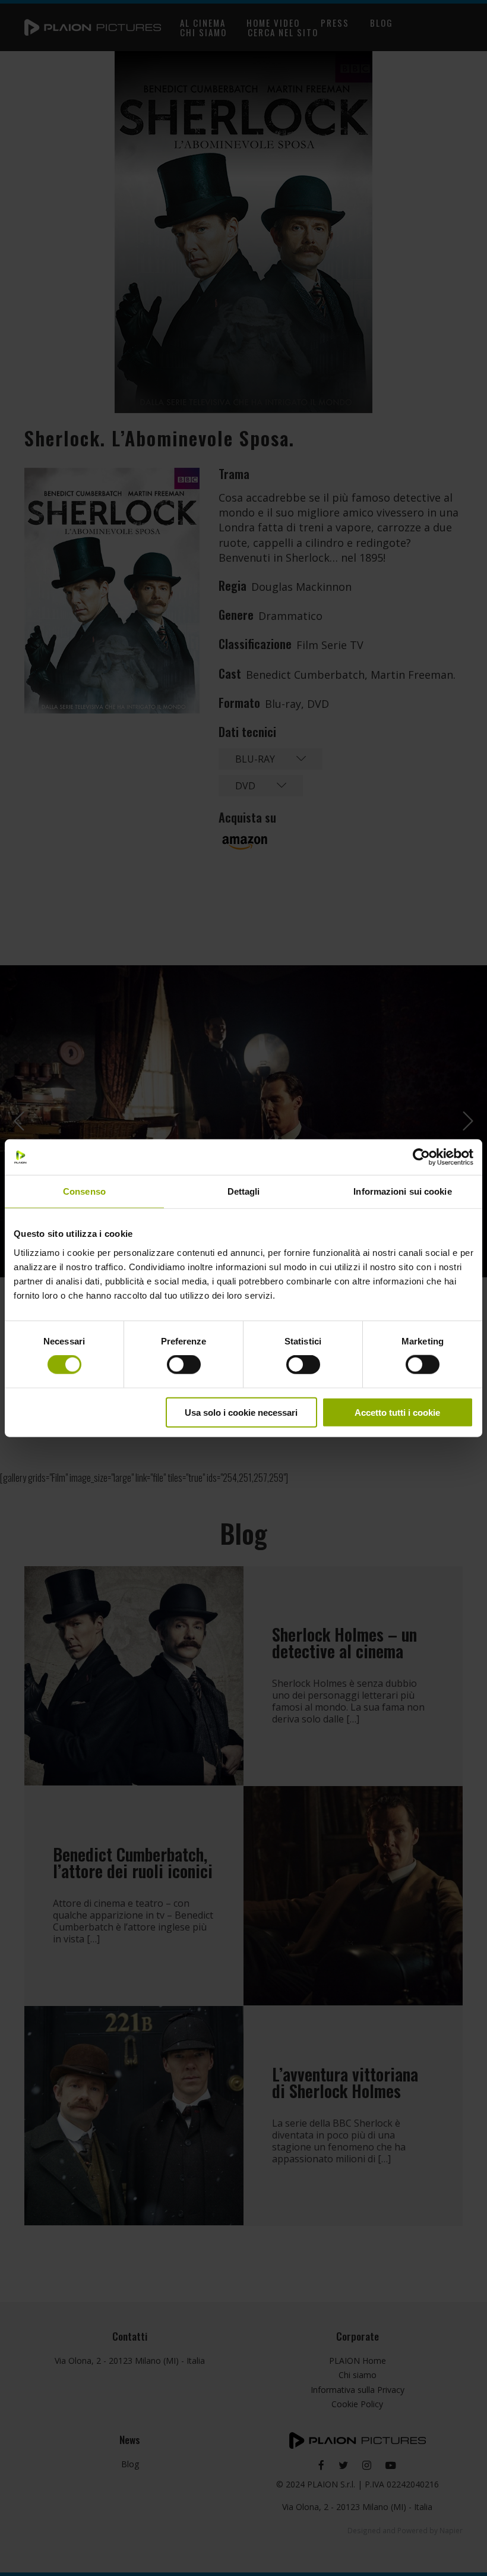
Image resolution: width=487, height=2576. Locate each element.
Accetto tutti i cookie (397, 1412)
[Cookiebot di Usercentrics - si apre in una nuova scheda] (421, 1157)
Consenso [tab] (84, 1191)
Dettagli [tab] (244, 1191)
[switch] (184, 1365)
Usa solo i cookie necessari (241, 1412)
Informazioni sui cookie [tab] (402, 1191)
